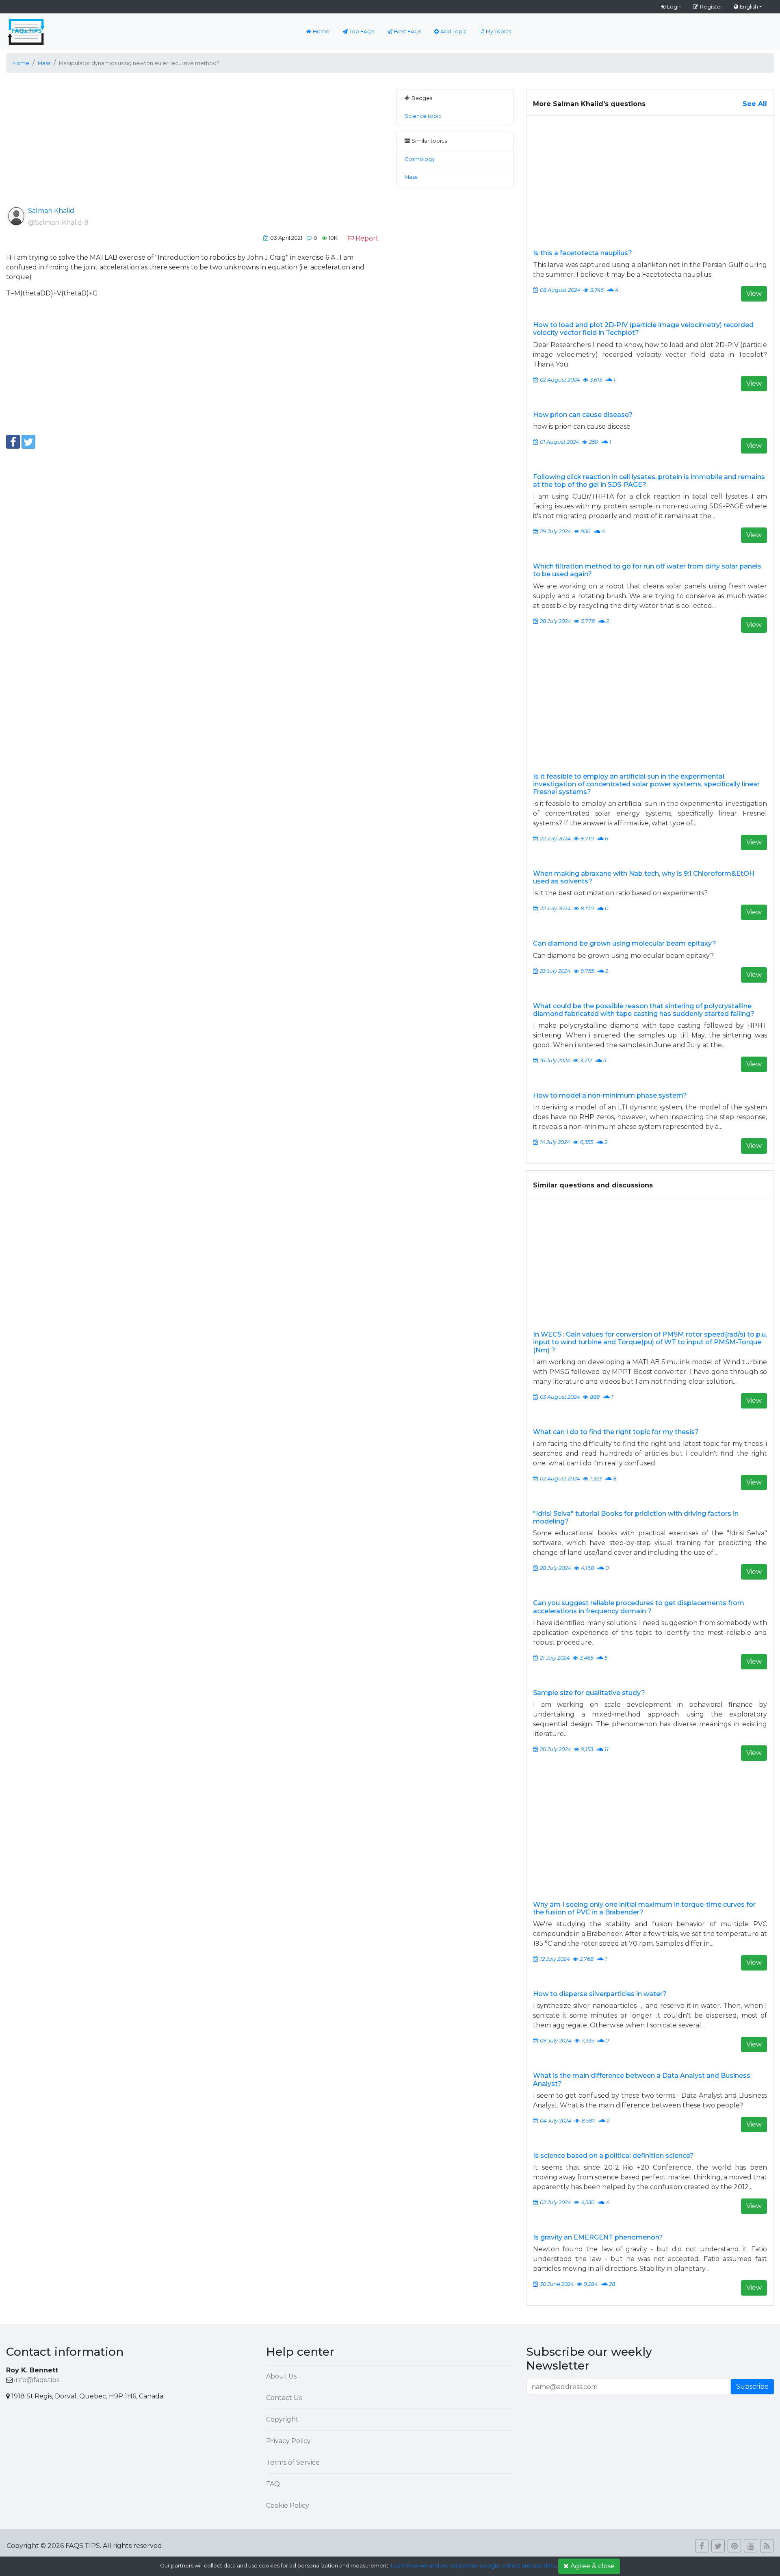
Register (711, 7)
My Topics (498, 31)
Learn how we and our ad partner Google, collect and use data (473, 2566)
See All (755, 104)
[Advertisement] (195, 146)
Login (674, 7)
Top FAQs (362, 31)
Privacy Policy (288, 2441)
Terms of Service (293, 2462)
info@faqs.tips (37, 2380)
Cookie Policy (288, 2505)
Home (321, 31)
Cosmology (420, 159)
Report (367, 238)
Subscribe (752, 2386)
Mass (411, 177)
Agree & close (593, 2566)
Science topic (423, 116)
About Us (281, 2376)
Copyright (282, 2419)
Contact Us (284, 2398)
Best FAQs (408, 31)
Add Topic (454, 31)
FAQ (273, 2484)
